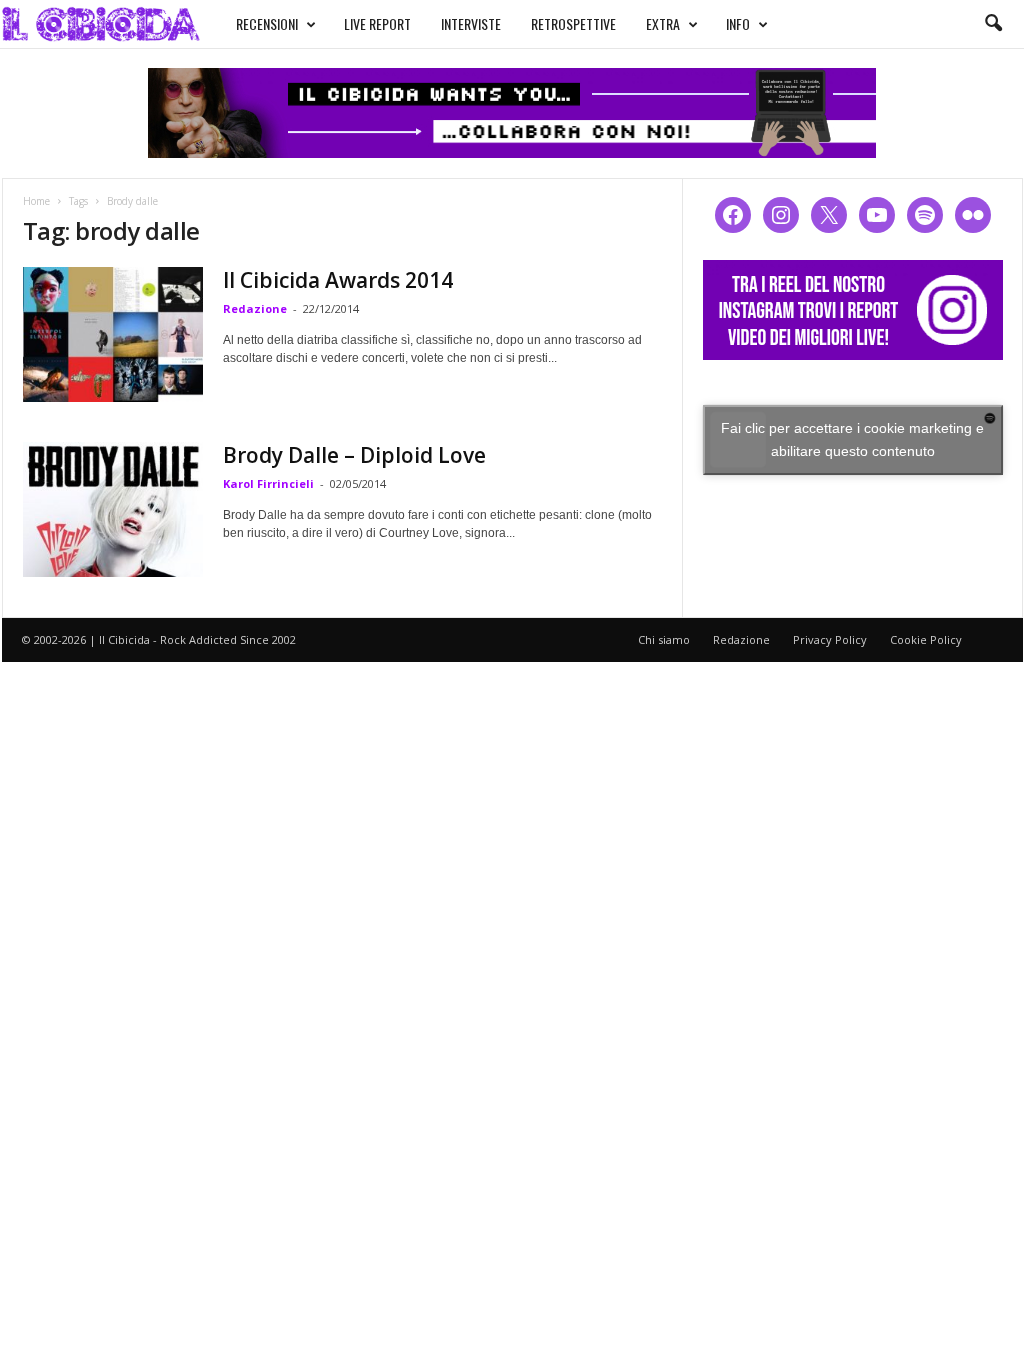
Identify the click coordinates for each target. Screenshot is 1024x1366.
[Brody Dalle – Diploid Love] (113, 509)
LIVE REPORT (377, 23)
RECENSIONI (267, 23)
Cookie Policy (926, 639)
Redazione (255, 308)
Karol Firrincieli (268, 483)
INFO (738, 23)
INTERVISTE (471, 23)
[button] (993, 24)
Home (36, 201)
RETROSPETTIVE (573, 23)
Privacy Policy (830, 639)
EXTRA (663, 23)
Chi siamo (664, 639)
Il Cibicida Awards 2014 (338, 280)
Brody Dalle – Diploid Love (354, 455)
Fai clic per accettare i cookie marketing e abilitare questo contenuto (852, 439)
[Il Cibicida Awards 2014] (113, 334)
